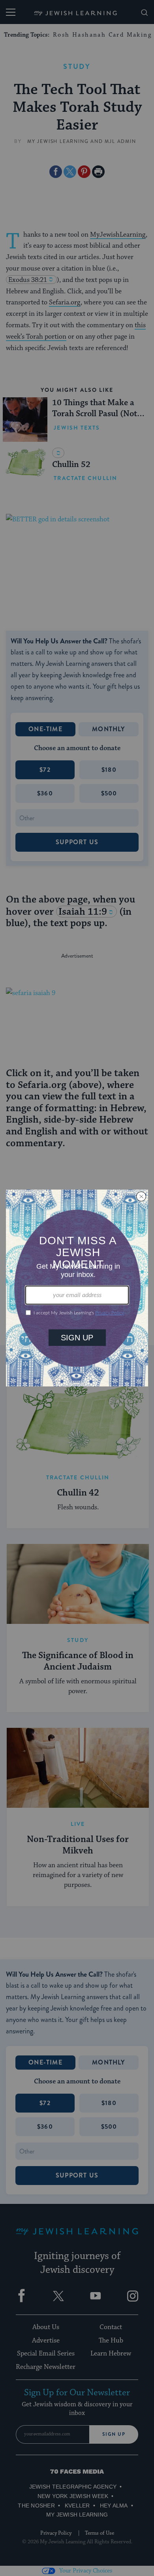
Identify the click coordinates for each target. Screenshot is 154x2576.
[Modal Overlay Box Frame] (77, 1288)
